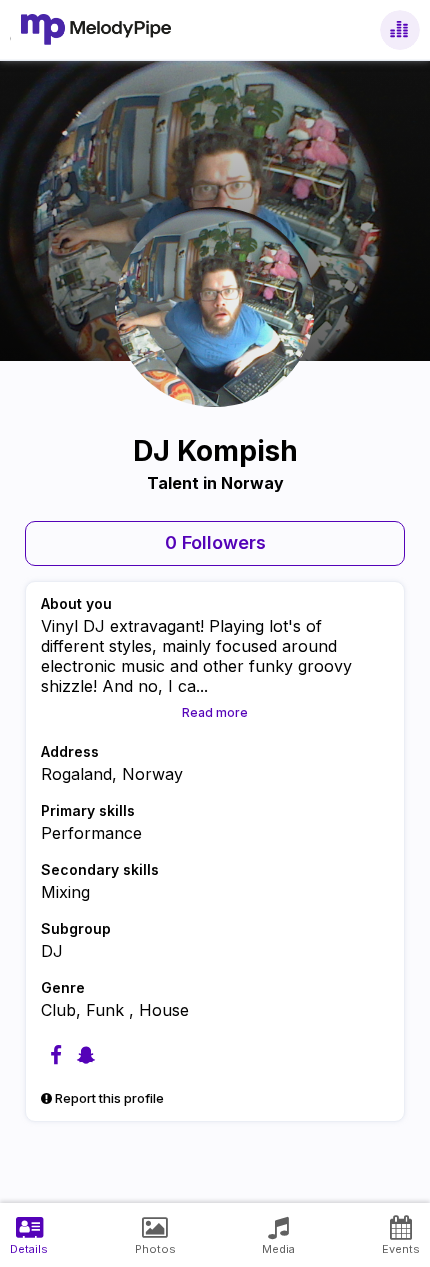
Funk (107, 1010)
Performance (91, 833)
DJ (52, 951)
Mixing (65, 892)
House (164, 1010)
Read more (215, 712)
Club (58, 1010)
